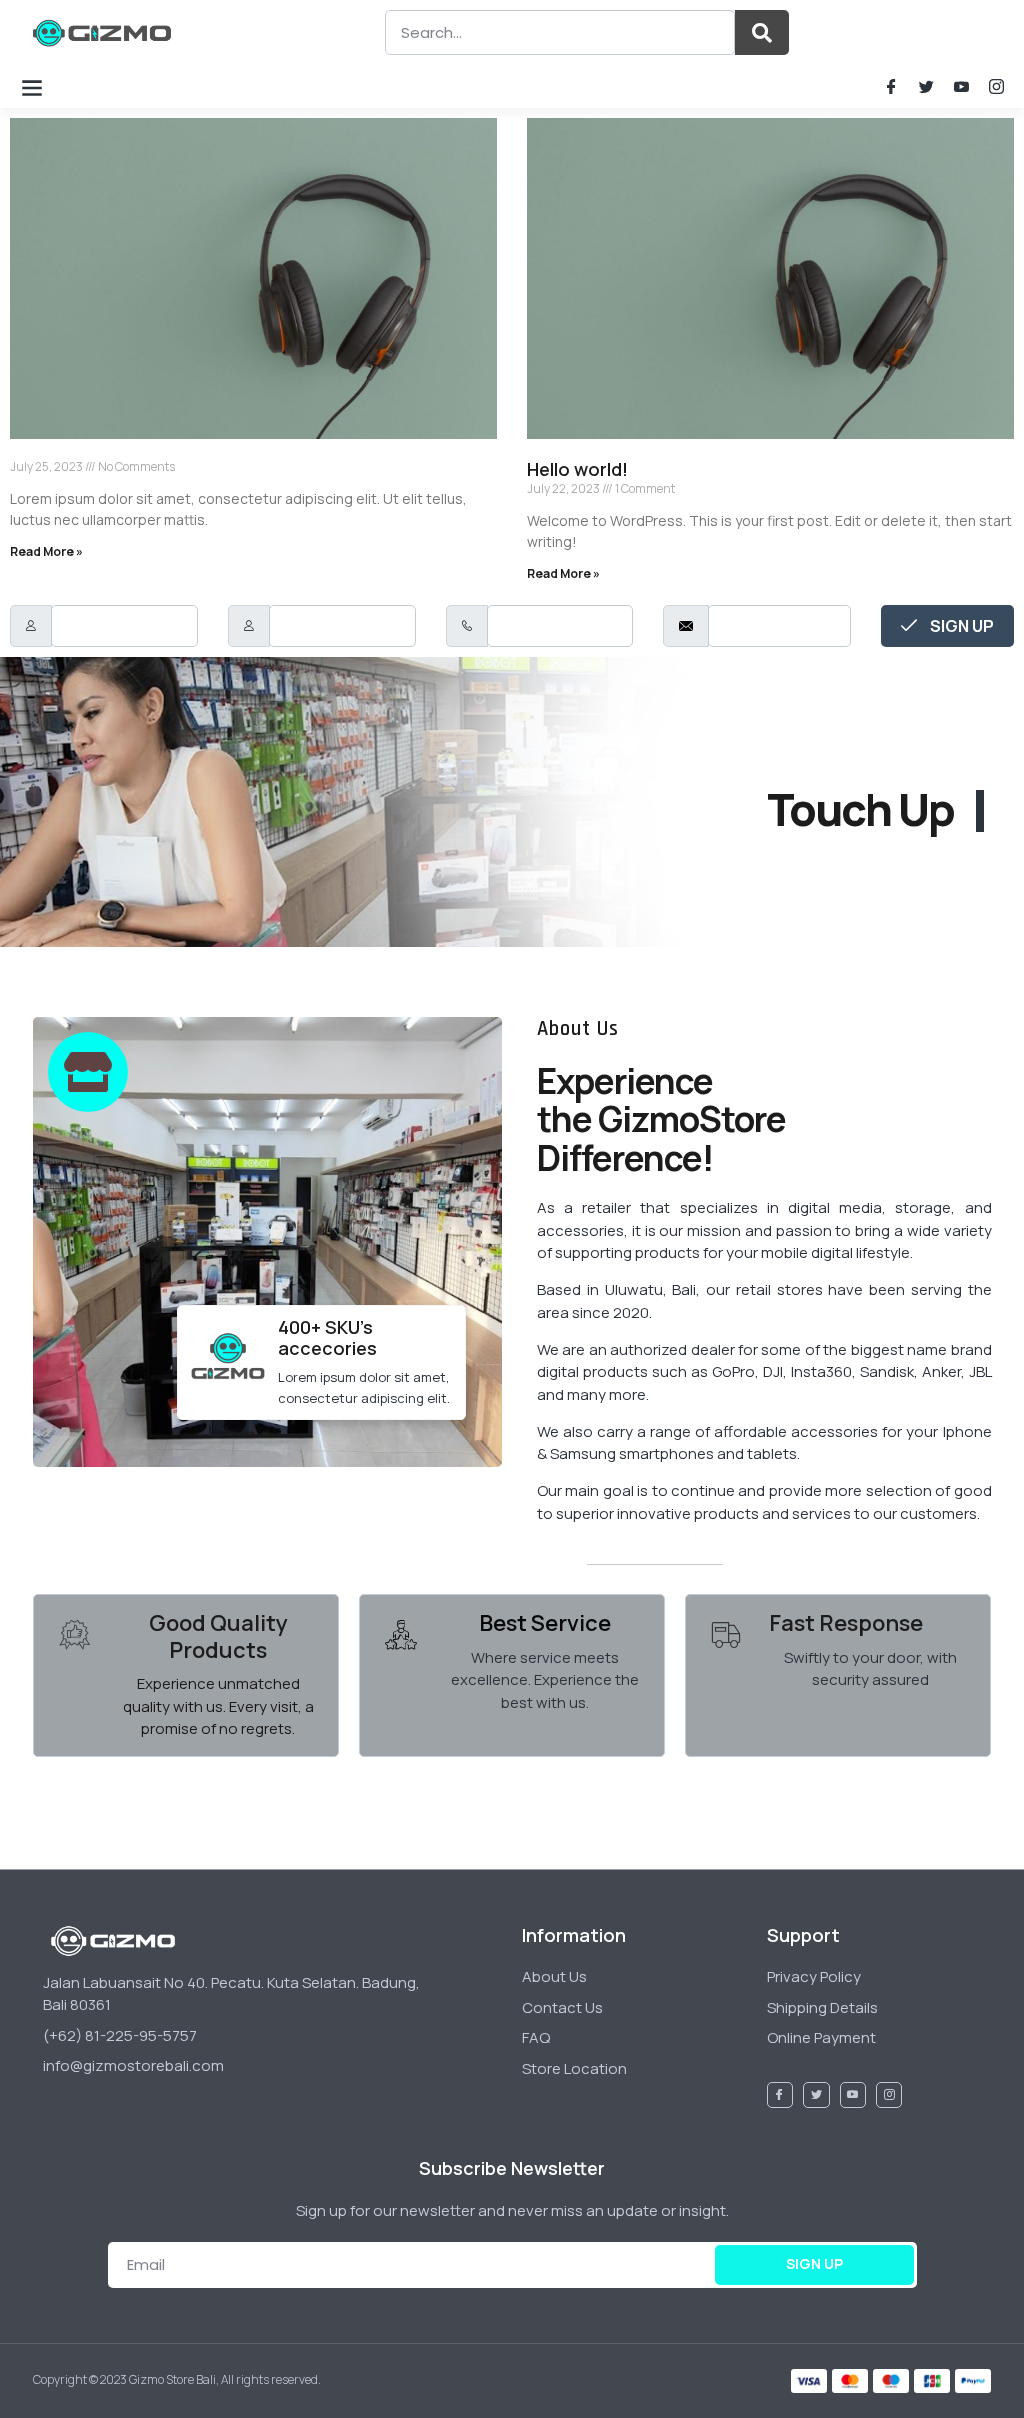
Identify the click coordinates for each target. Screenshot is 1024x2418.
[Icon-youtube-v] (961, 86)
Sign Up (960, 626)
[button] (31, 86)
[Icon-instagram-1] (996, 86)
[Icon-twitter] (926, 86)
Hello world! (577, 469)
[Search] (762, 32)
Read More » (46, 551)
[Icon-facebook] (891, 86)
